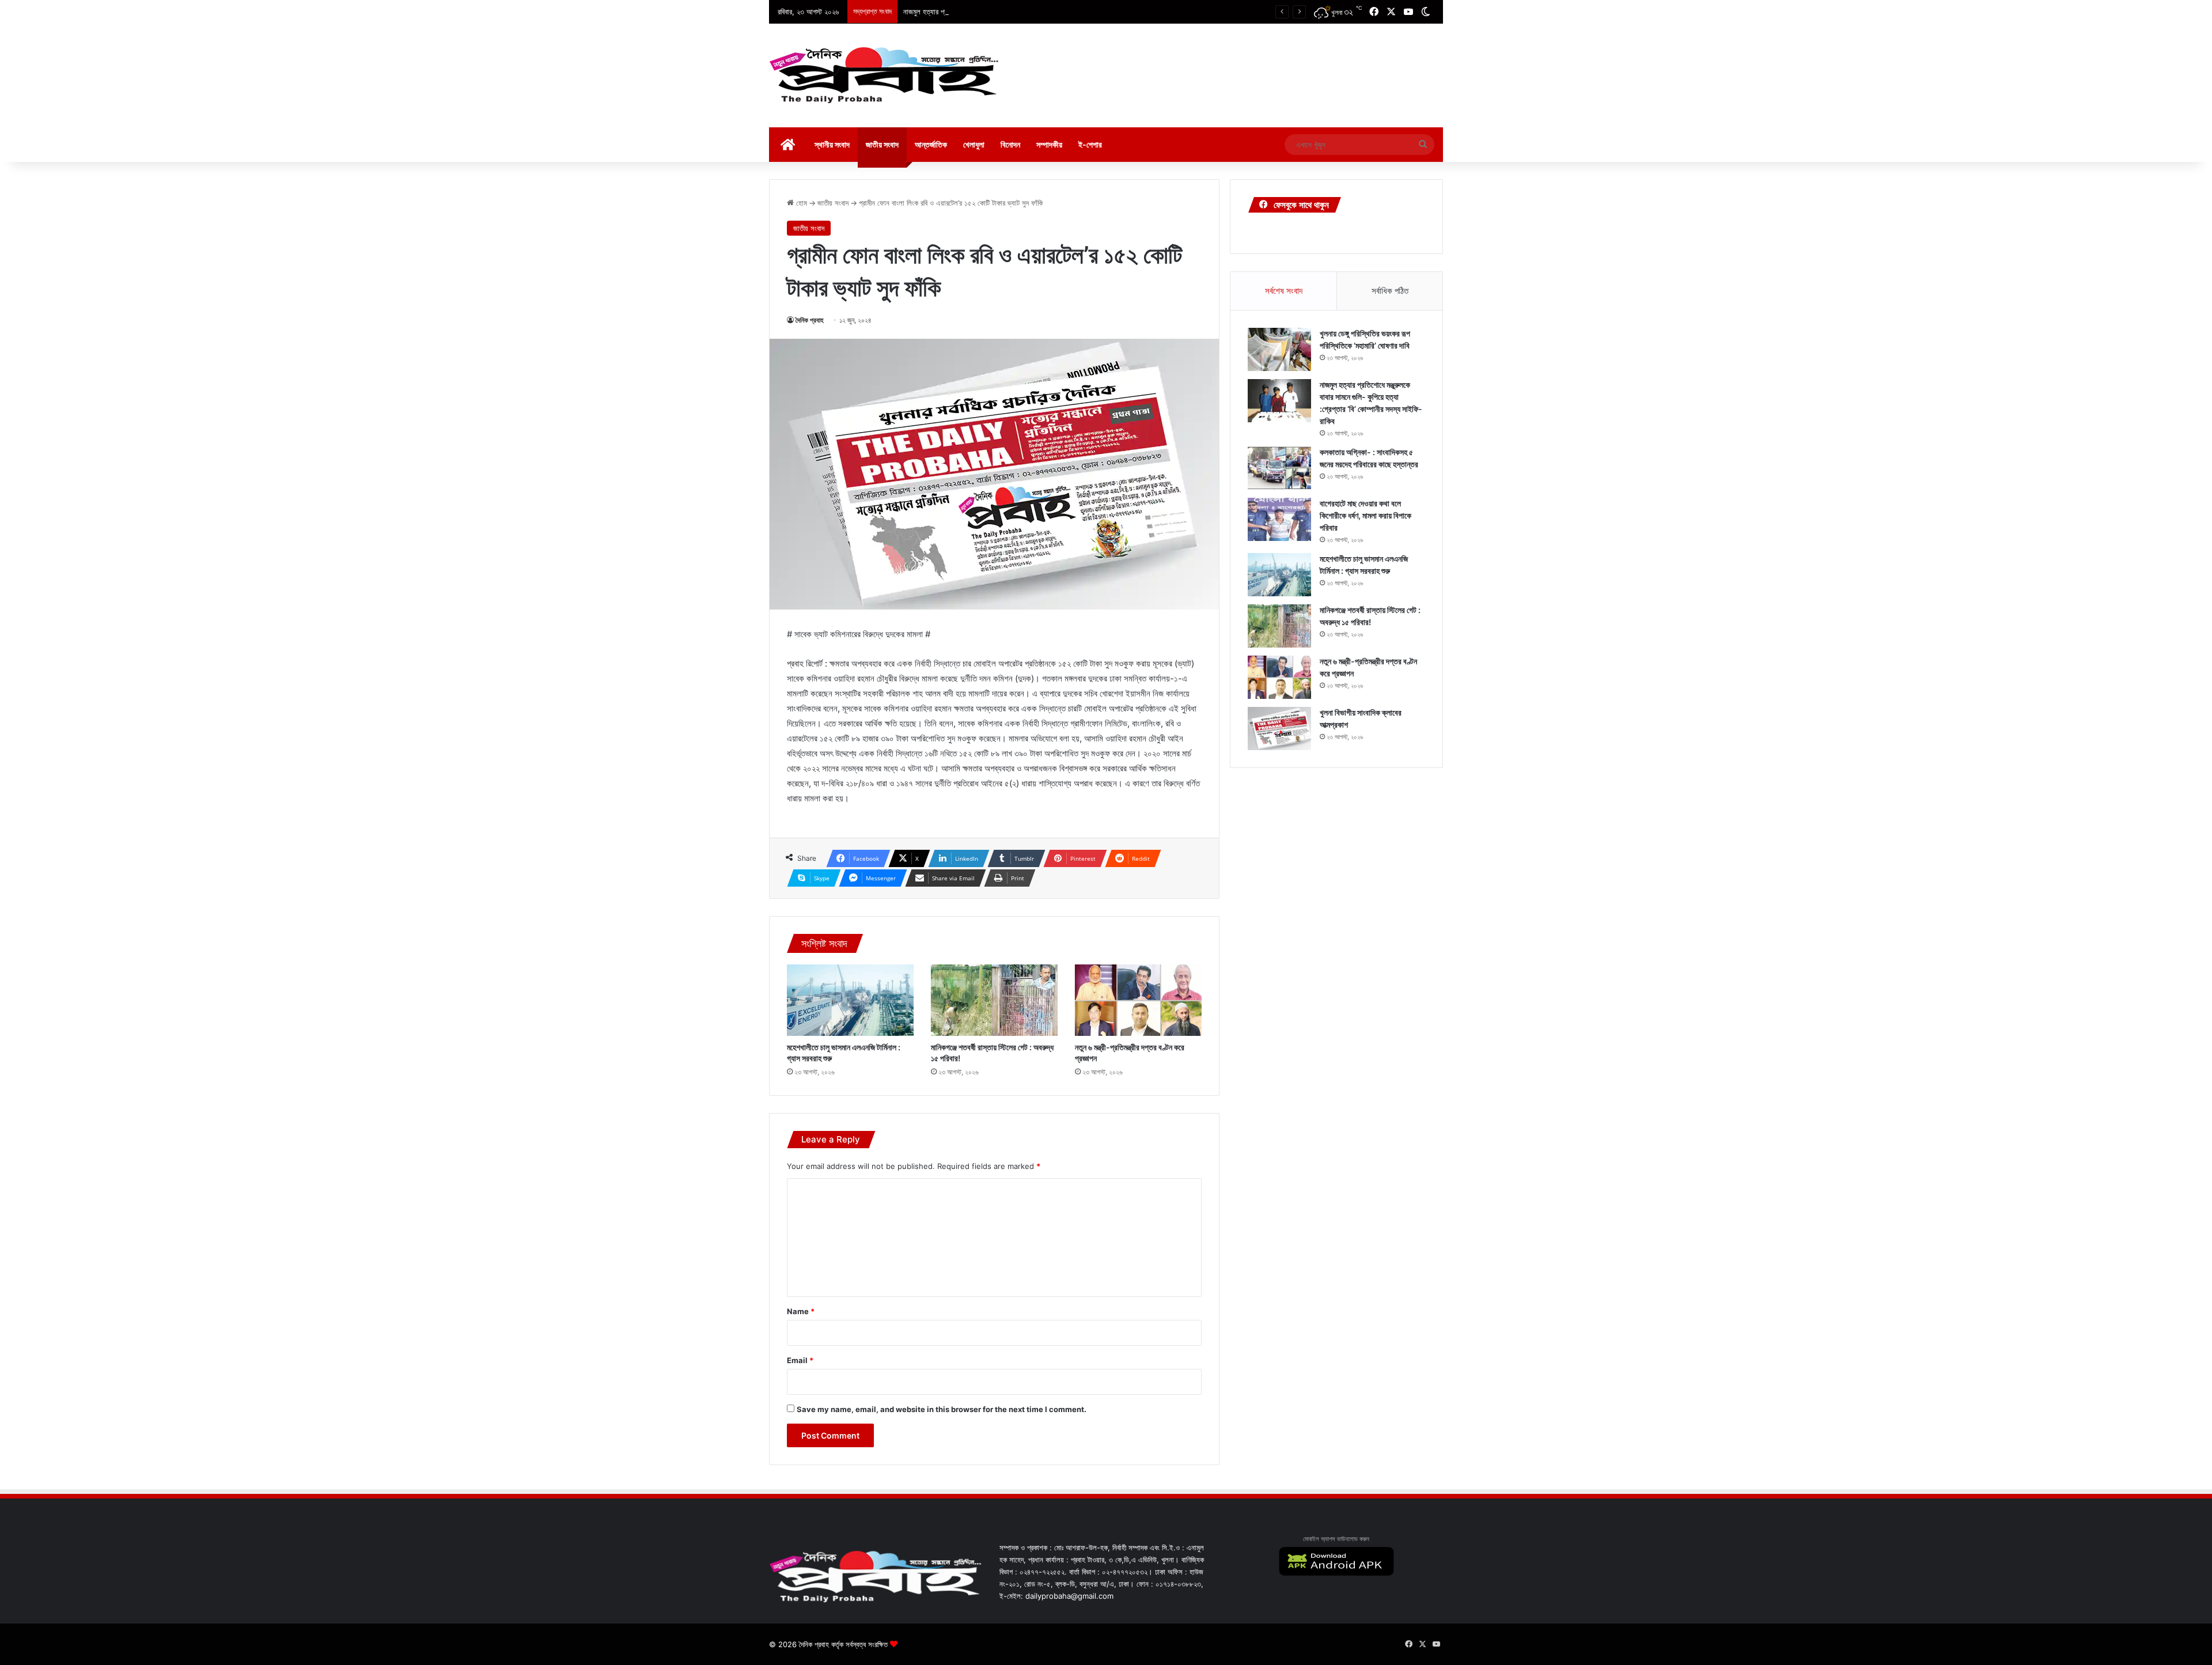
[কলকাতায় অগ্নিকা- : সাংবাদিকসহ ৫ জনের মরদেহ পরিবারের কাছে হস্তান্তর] (1279, 468)
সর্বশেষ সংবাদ (1284, 291)
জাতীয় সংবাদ (882, 144)
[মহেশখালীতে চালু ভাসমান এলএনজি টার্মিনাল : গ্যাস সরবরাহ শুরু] (850, 1000)
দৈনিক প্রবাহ (810, 320)
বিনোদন (1010, 144)
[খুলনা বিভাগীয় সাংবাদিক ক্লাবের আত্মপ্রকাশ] (1279, 729)
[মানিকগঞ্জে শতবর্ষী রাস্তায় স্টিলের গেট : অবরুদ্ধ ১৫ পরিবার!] (994, 1000)
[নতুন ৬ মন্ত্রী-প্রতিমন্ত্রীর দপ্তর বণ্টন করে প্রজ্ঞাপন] (1138, 1000)
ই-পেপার (1090, 144)
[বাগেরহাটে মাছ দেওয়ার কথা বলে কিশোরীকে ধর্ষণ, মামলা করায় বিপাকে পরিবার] (1279, 519)
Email (800, 1360)
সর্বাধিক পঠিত (1390, 291)
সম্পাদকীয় (1049, 144)
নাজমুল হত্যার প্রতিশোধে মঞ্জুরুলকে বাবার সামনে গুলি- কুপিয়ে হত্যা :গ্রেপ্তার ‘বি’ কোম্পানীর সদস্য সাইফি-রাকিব (1041, 12)
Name (801, 1311)
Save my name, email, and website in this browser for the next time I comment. (942, 1409)
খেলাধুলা (974, 144)
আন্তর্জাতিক (931, 144)
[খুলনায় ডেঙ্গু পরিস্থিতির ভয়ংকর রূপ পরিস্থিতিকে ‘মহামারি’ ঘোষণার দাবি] (1279, 349)
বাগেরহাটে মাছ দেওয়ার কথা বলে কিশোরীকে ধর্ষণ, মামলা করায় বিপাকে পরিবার (1366, 515)
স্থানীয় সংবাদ (832, 144)
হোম (800, 203)
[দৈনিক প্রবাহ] (884, 75)
